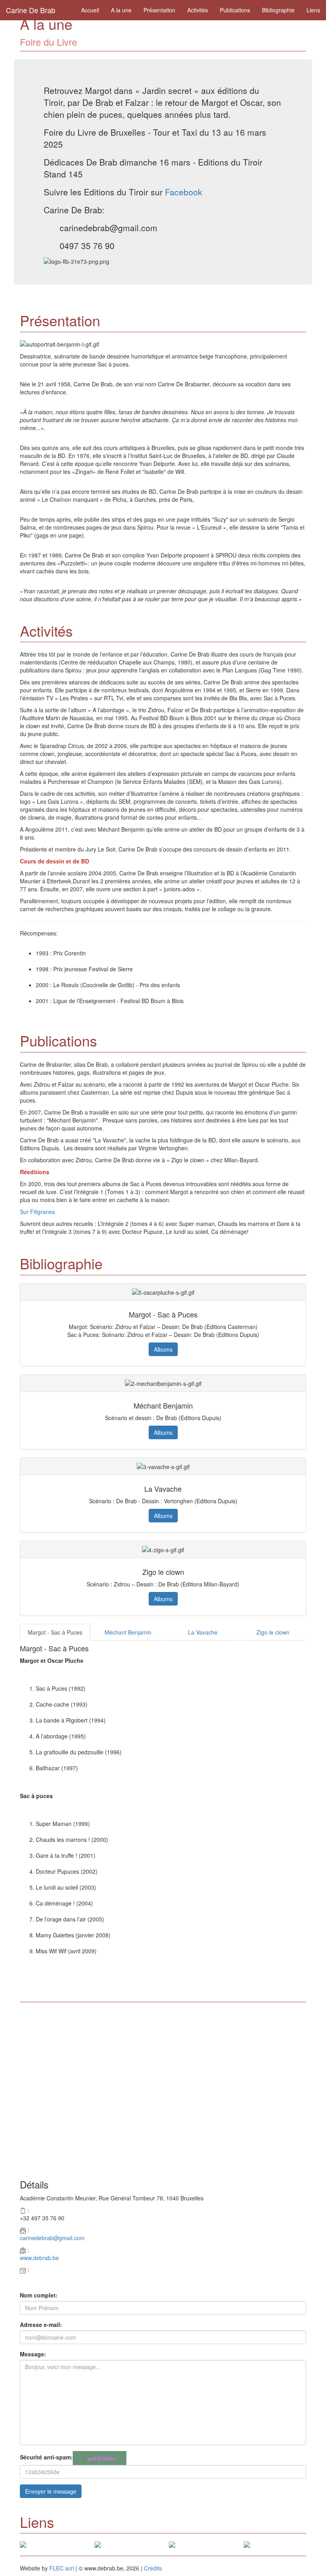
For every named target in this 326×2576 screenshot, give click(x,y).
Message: (33, 2354)
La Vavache (203, 1632)
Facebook (184, 192)
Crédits (153, 2568)
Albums (163, 1349)
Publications (235, 10)
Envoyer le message (51, 2491)
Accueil (90, 10)
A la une (121, 10)
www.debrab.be (39, 2258)
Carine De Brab (31, 10)
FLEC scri (62, 2568)
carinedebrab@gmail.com (52, 2238)
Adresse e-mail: (41, 2325)
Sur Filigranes (37, 1212)
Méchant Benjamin (128, 1632)
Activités (198, 10)
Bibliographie (278, 10)
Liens (313, 10)
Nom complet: (39, 2295)
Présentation (159, 10)
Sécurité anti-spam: (46, 2457)
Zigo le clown (273, 1632)
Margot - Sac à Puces (55, 1632)
